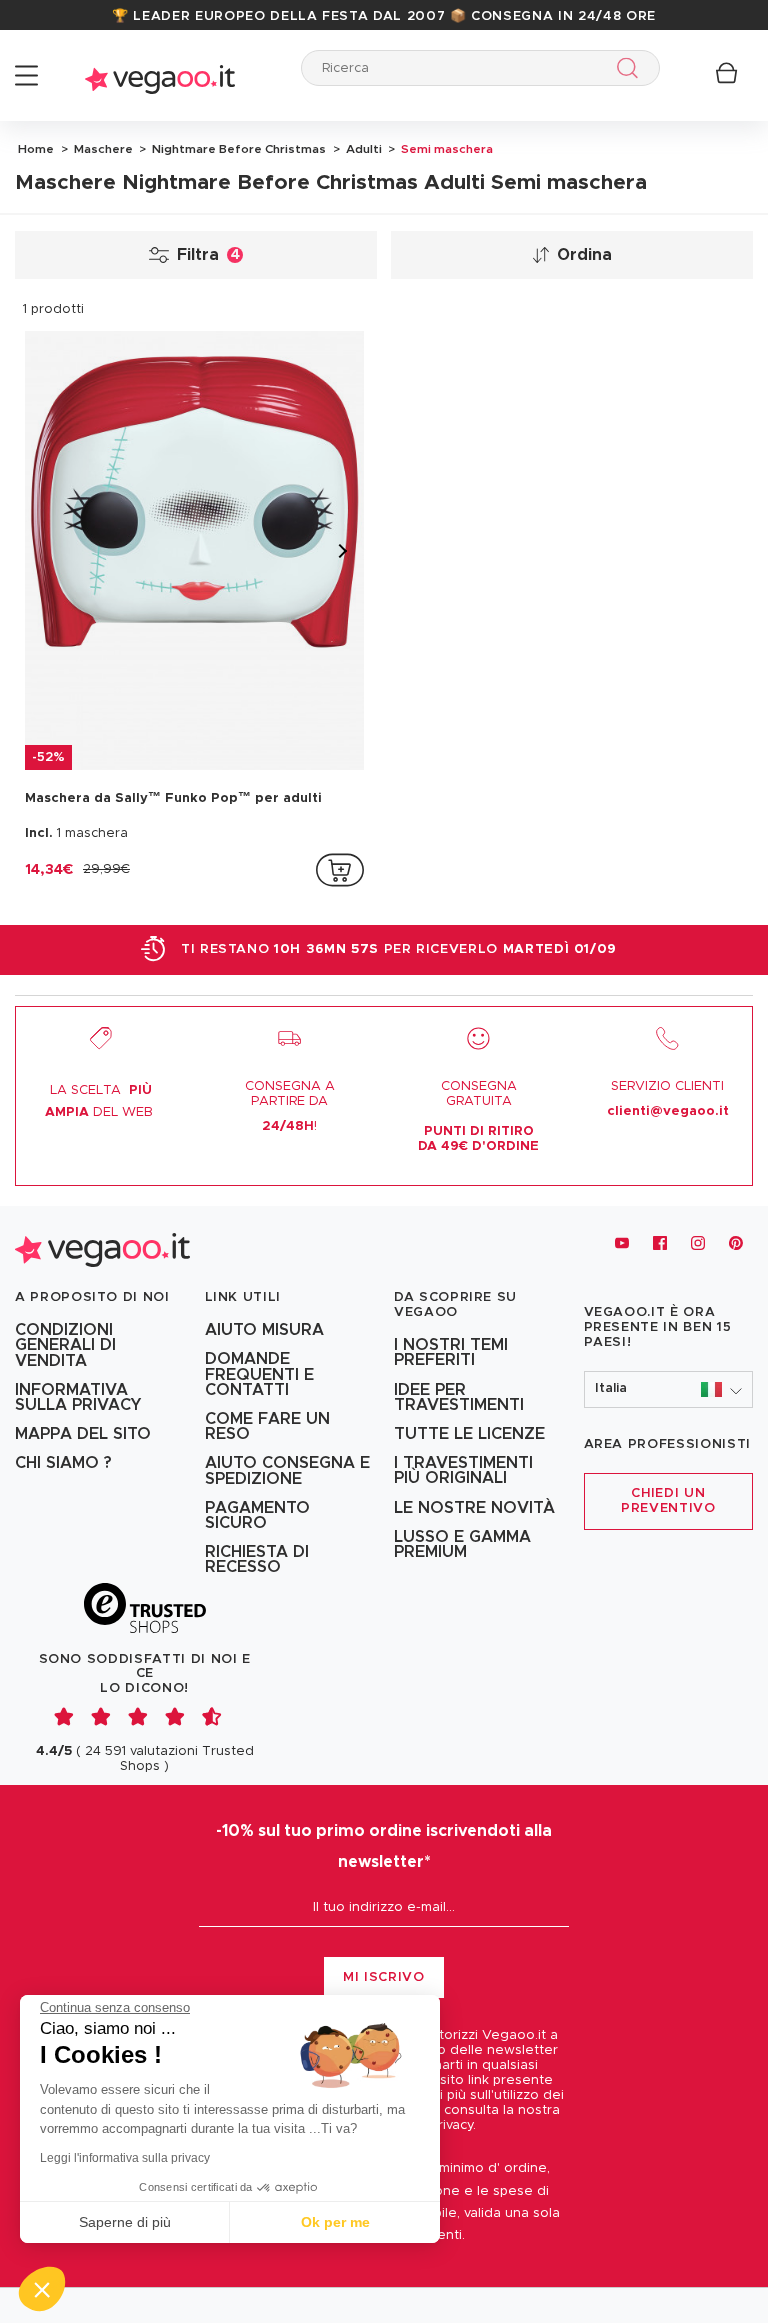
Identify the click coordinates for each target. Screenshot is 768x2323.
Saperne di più (125, 2222)
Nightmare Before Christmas (237, 149)
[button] (669, 1389)
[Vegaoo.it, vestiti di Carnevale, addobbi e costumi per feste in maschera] (160, 75)
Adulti (362, 149)
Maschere (102, 149)
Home (36, 149)
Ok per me (335, 2222)
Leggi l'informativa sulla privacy (125, 2158)
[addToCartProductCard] (340, 870)
